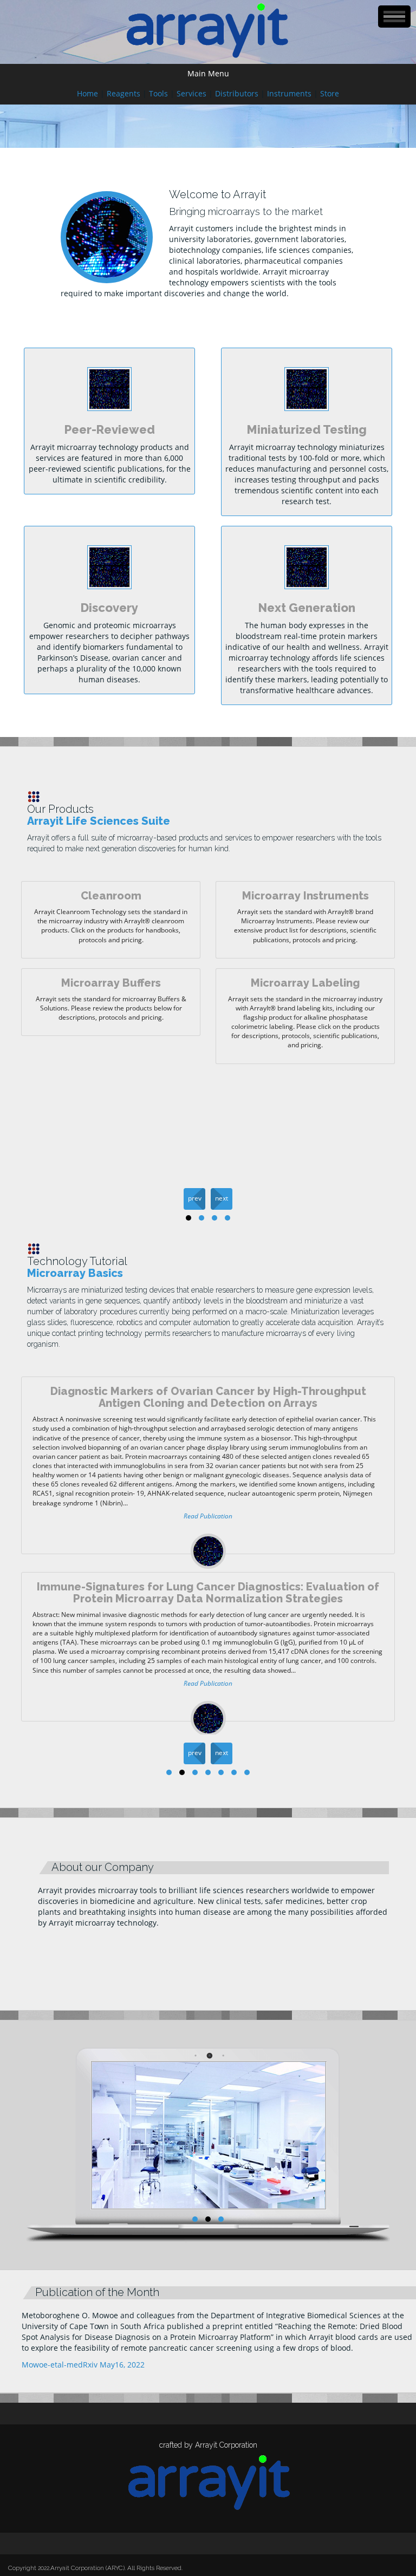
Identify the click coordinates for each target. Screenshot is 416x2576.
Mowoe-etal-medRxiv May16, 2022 (83, 2365)
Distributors (237, 93)
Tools (158, 93)
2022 (44, 2568)
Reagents (123, 93)
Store (330, 93)
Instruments (289, 93)
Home (87, 93)
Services (191, 93)
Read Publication (208, 1516)
